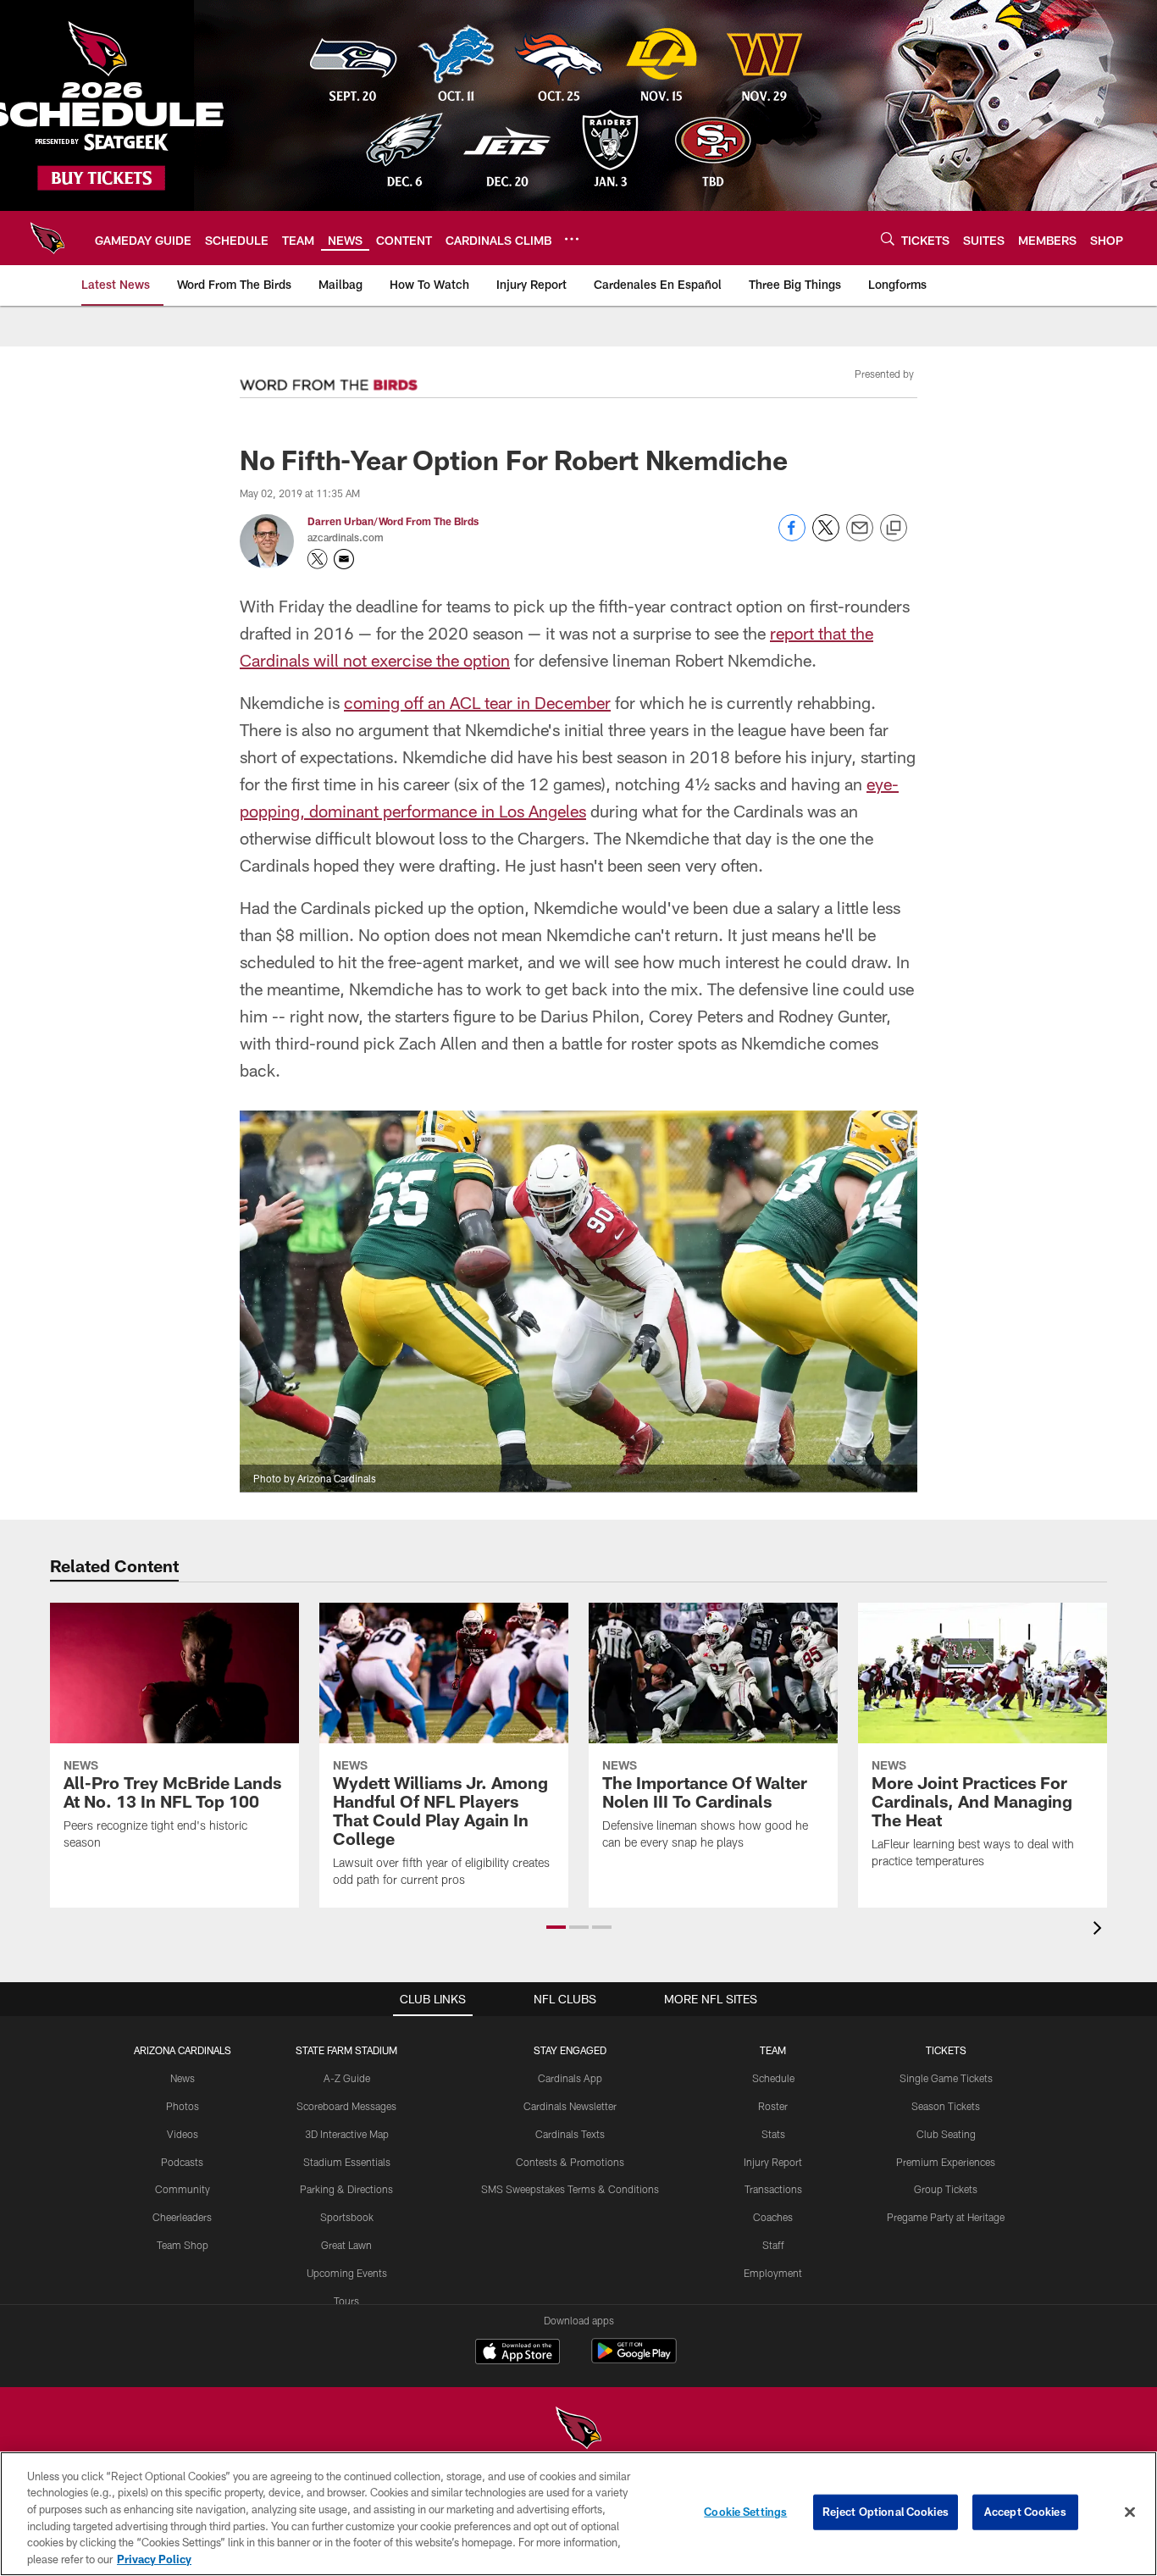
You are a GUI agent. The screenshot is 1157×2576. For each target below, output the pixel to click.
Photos (183, 2106)
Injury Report (773, 2162)
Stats (773, 2134)
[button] (556, 1927)
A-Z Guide (347, 2078)
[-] (329, 380)
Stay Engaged (570, 2050)
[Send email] (860, 537)
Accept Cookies (1025, 2512)
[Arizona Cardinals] (578, 2430)
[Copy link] (894, 529)
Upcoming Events (347, 2273)
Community (183, 2189)
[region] (578, 2514)
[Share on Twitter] (826, 537)
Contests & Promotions (570, 2162)
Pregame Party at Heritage (946, 2217)
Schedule (773, 2078)
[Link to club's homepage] (47, 238)
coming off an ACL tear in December (477, 702)
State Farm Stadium (346, 2050)
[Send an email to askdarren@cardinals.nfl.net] (344, 559)
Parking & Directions (346, 2189)
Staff (773, 2245)
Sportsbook (347, 2217)
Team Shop (183, 2245)
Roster (773, 2106)
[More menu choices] (572, 239)
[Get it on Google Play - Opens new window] (634, 2360)
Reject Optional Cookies (886, 2512)
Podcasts (182, 2162)
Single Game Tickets (946, 2078)
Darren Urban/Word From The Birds (393, 521)
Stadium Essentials (347, 2162)
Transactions (773, 2189)
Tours (346, 2301)
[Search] (888, 238)
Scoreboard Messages (346, 2106)
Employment (773, 2273)
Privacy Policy (154, 2558)
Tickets (946, 2050)
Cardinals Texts (570, 2134)
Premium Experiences (946, 2162)
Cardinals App (570, 2078)
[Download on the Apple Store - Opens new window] (518, 2353)
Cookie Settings (745, 2512)
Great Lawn (346, 2245)
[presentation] (1100, 1930)
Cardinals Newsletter (570, 2106)
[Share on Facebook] (792, 537)
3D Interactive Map (347, 2134)
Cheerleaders (182, 2217)
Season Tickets (946, 2106)
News (183, 2078)
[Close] (1130, 2512)
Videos (183, 2134)
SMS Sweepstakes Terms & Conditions (570, 2189)
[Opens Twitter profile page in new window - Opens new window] (318, 559)
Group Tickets (946, 2189)
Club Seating (946, 2134)
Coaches (773, 2217)
